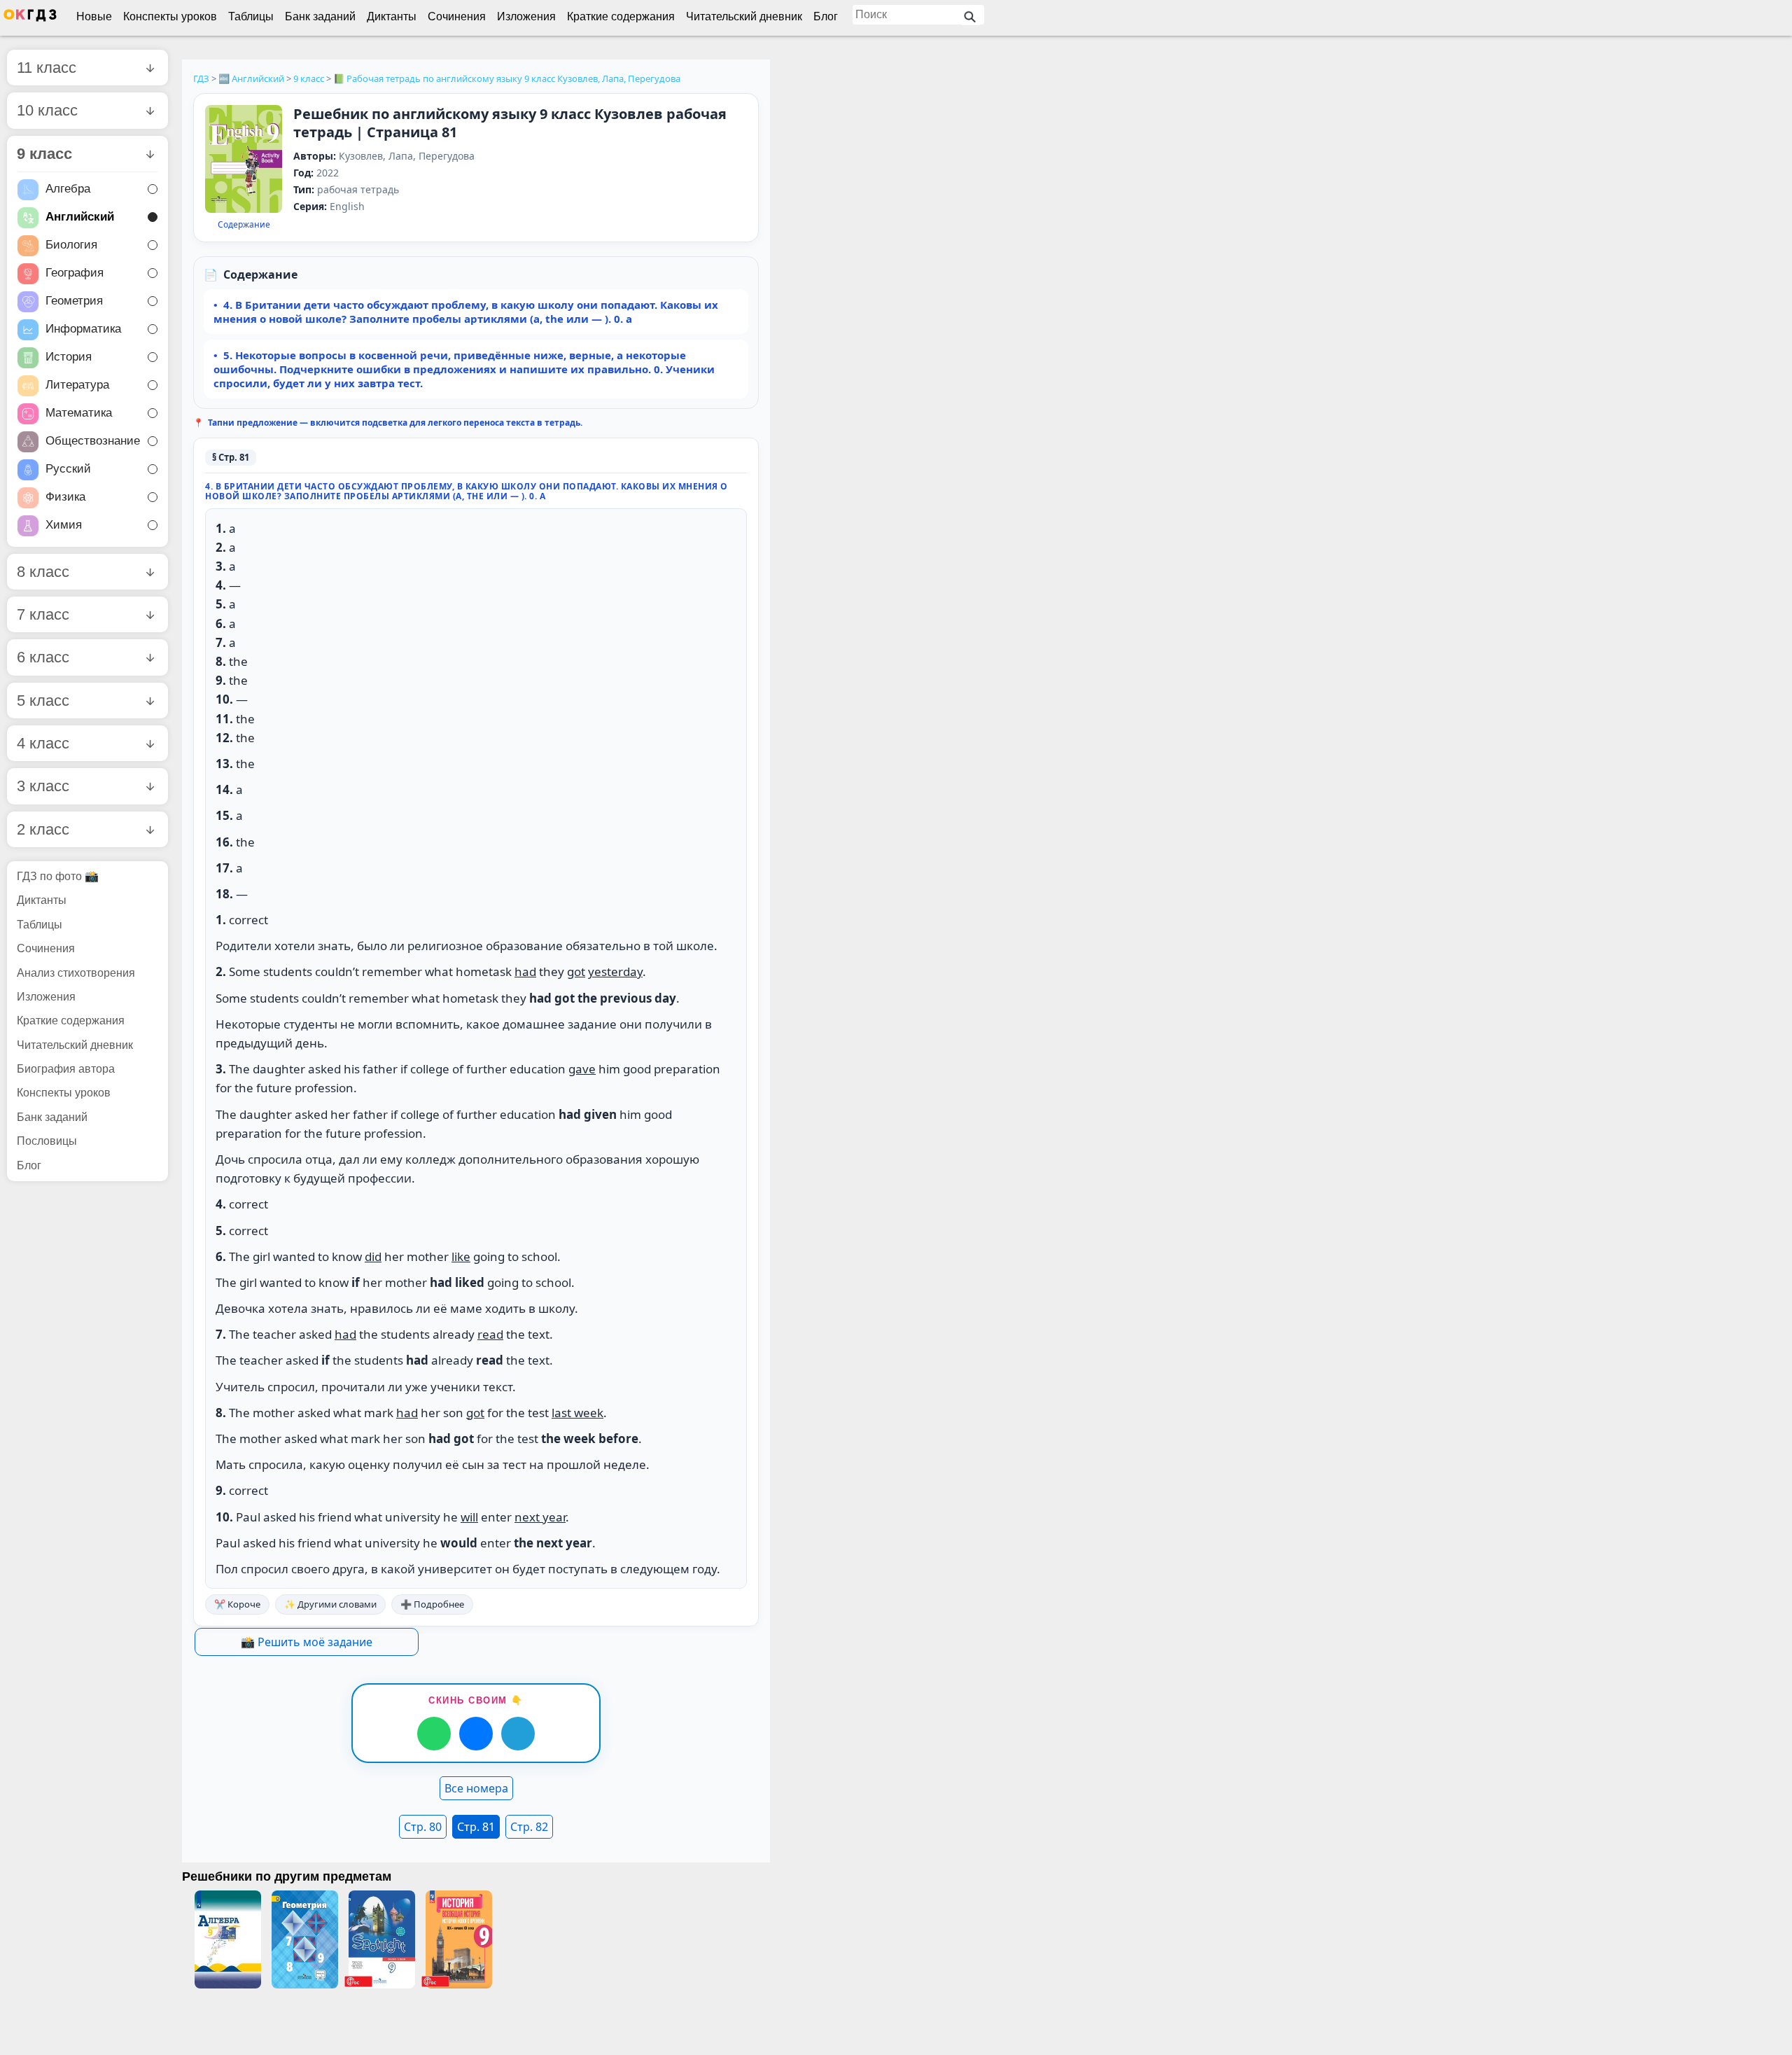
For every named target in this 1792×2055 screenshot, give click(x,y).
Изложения (526, 16)
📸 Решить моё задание (307, 1642)
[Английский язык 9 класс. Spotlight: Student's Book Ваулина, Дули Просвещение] (381, 1939)
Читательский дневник (744, 16)
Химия (64, 525)
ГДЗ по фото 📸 (58, 876)
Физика (65, 497)
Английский (80, 217)
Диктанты (392, 16)
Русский (68, 469)
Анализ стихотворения (76, 973)
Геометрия (74, 301)
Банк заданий (320, 16)
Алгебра (68, 189)
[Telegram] (518, 1734)
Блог (826, 16)
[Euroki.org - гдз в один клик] (30, 18)
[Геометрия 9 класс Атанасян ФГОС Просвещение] (304, 1939)
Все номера (476, 1788)
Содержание (244, 225)
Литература (77, 385)
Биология (71, 245)
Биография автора (66, 1069)
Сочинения (457, 16)
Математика (79, 413)
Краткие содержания (621, 16)
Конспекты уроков (170, 16)
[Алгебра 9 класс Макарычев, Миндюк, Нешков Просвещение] (227, 1939)
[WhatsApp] (434, 1734)
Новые (94, 16)
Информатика (83, 329)
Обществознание (93, 441)
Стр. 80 (423, 1827)
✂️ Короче (237, 1604)
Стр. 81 (476, 1827)
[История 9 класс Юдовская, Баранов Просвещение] (458, 1939)
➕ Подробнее (432, 1604)
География (75, 273)
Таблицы (251, 16)
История (69, 357)
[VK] (476, 1734)
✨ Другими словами (330, 1604)
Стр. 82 (529, 1827)
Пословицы (47, 1141)
